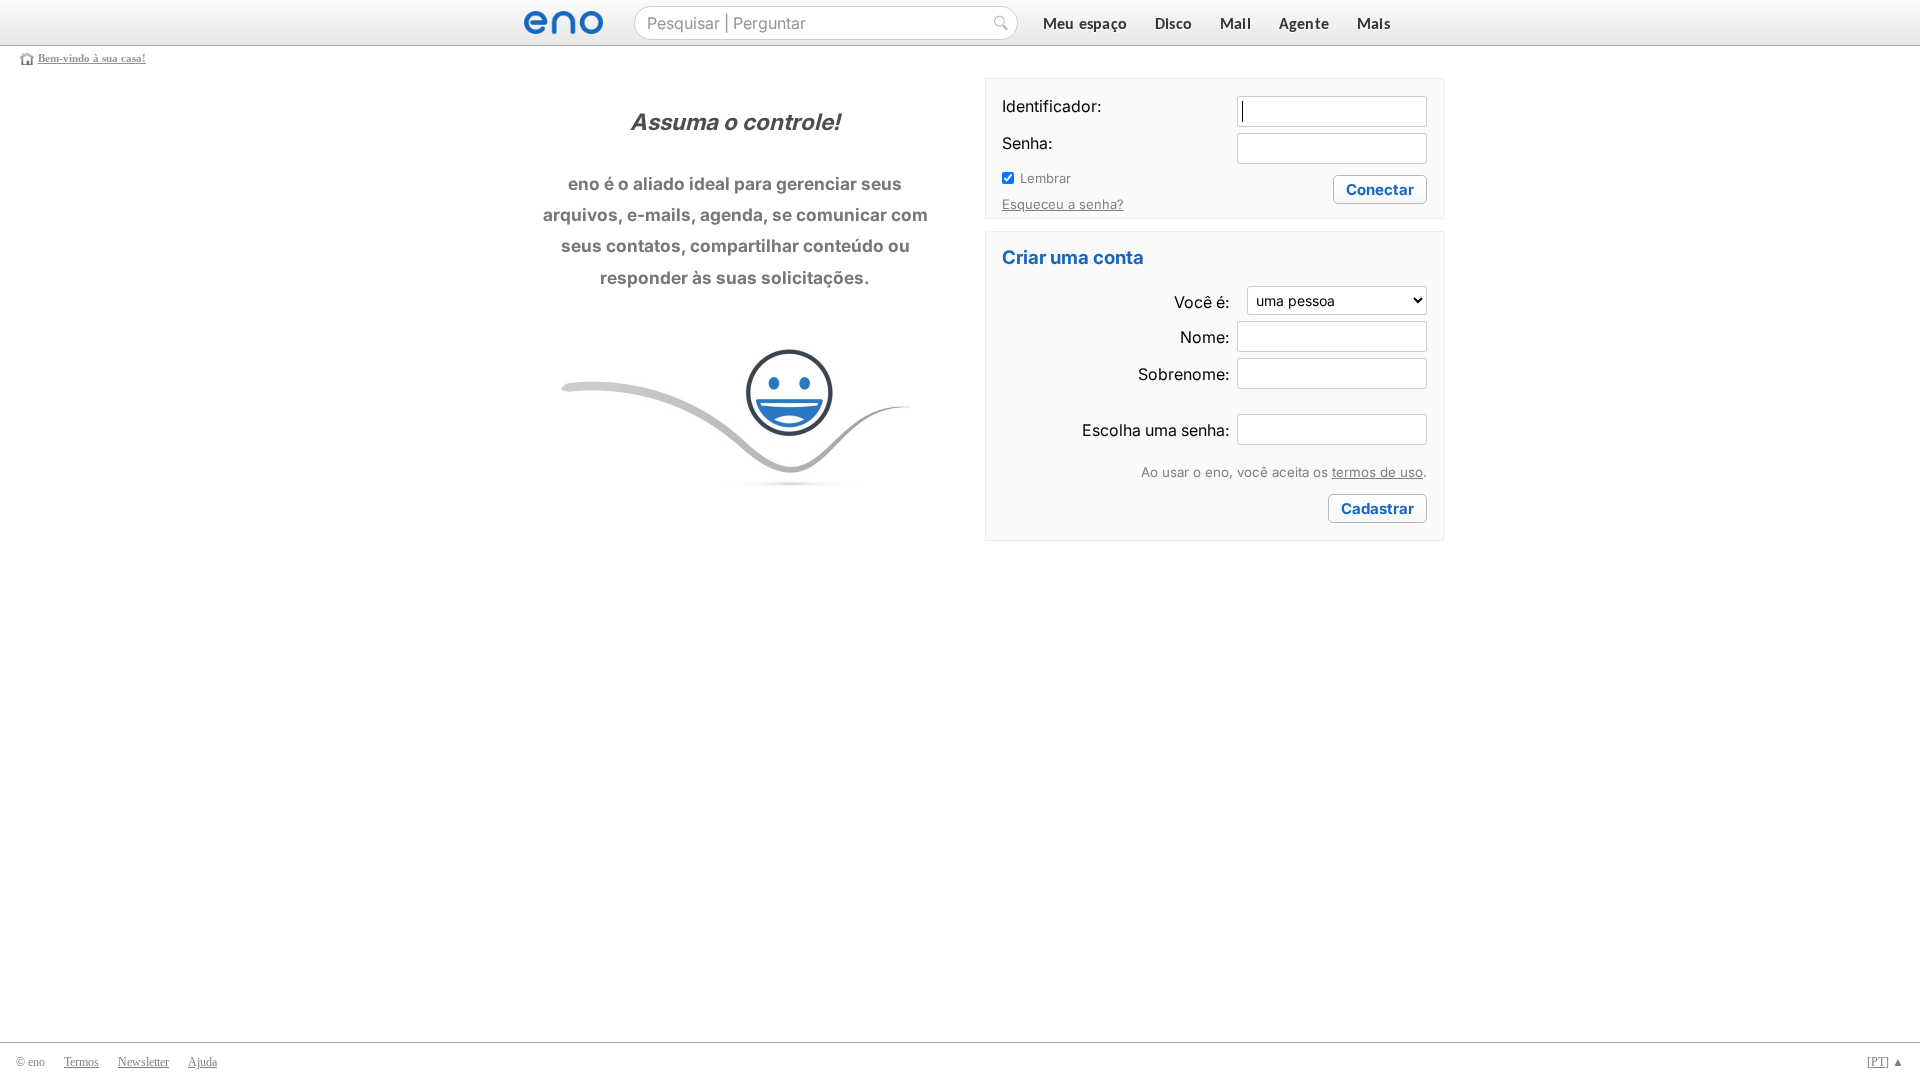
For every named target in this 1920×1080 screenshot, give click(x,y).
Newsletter (143, 1062)
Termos (81, 1062)
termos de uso (1377, 472)
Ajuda (202, 1062)
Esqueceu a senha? (1063, 204)
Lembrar (1045, 178)
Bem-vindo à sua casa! (92, 58)
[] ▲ (1885, 1062)
